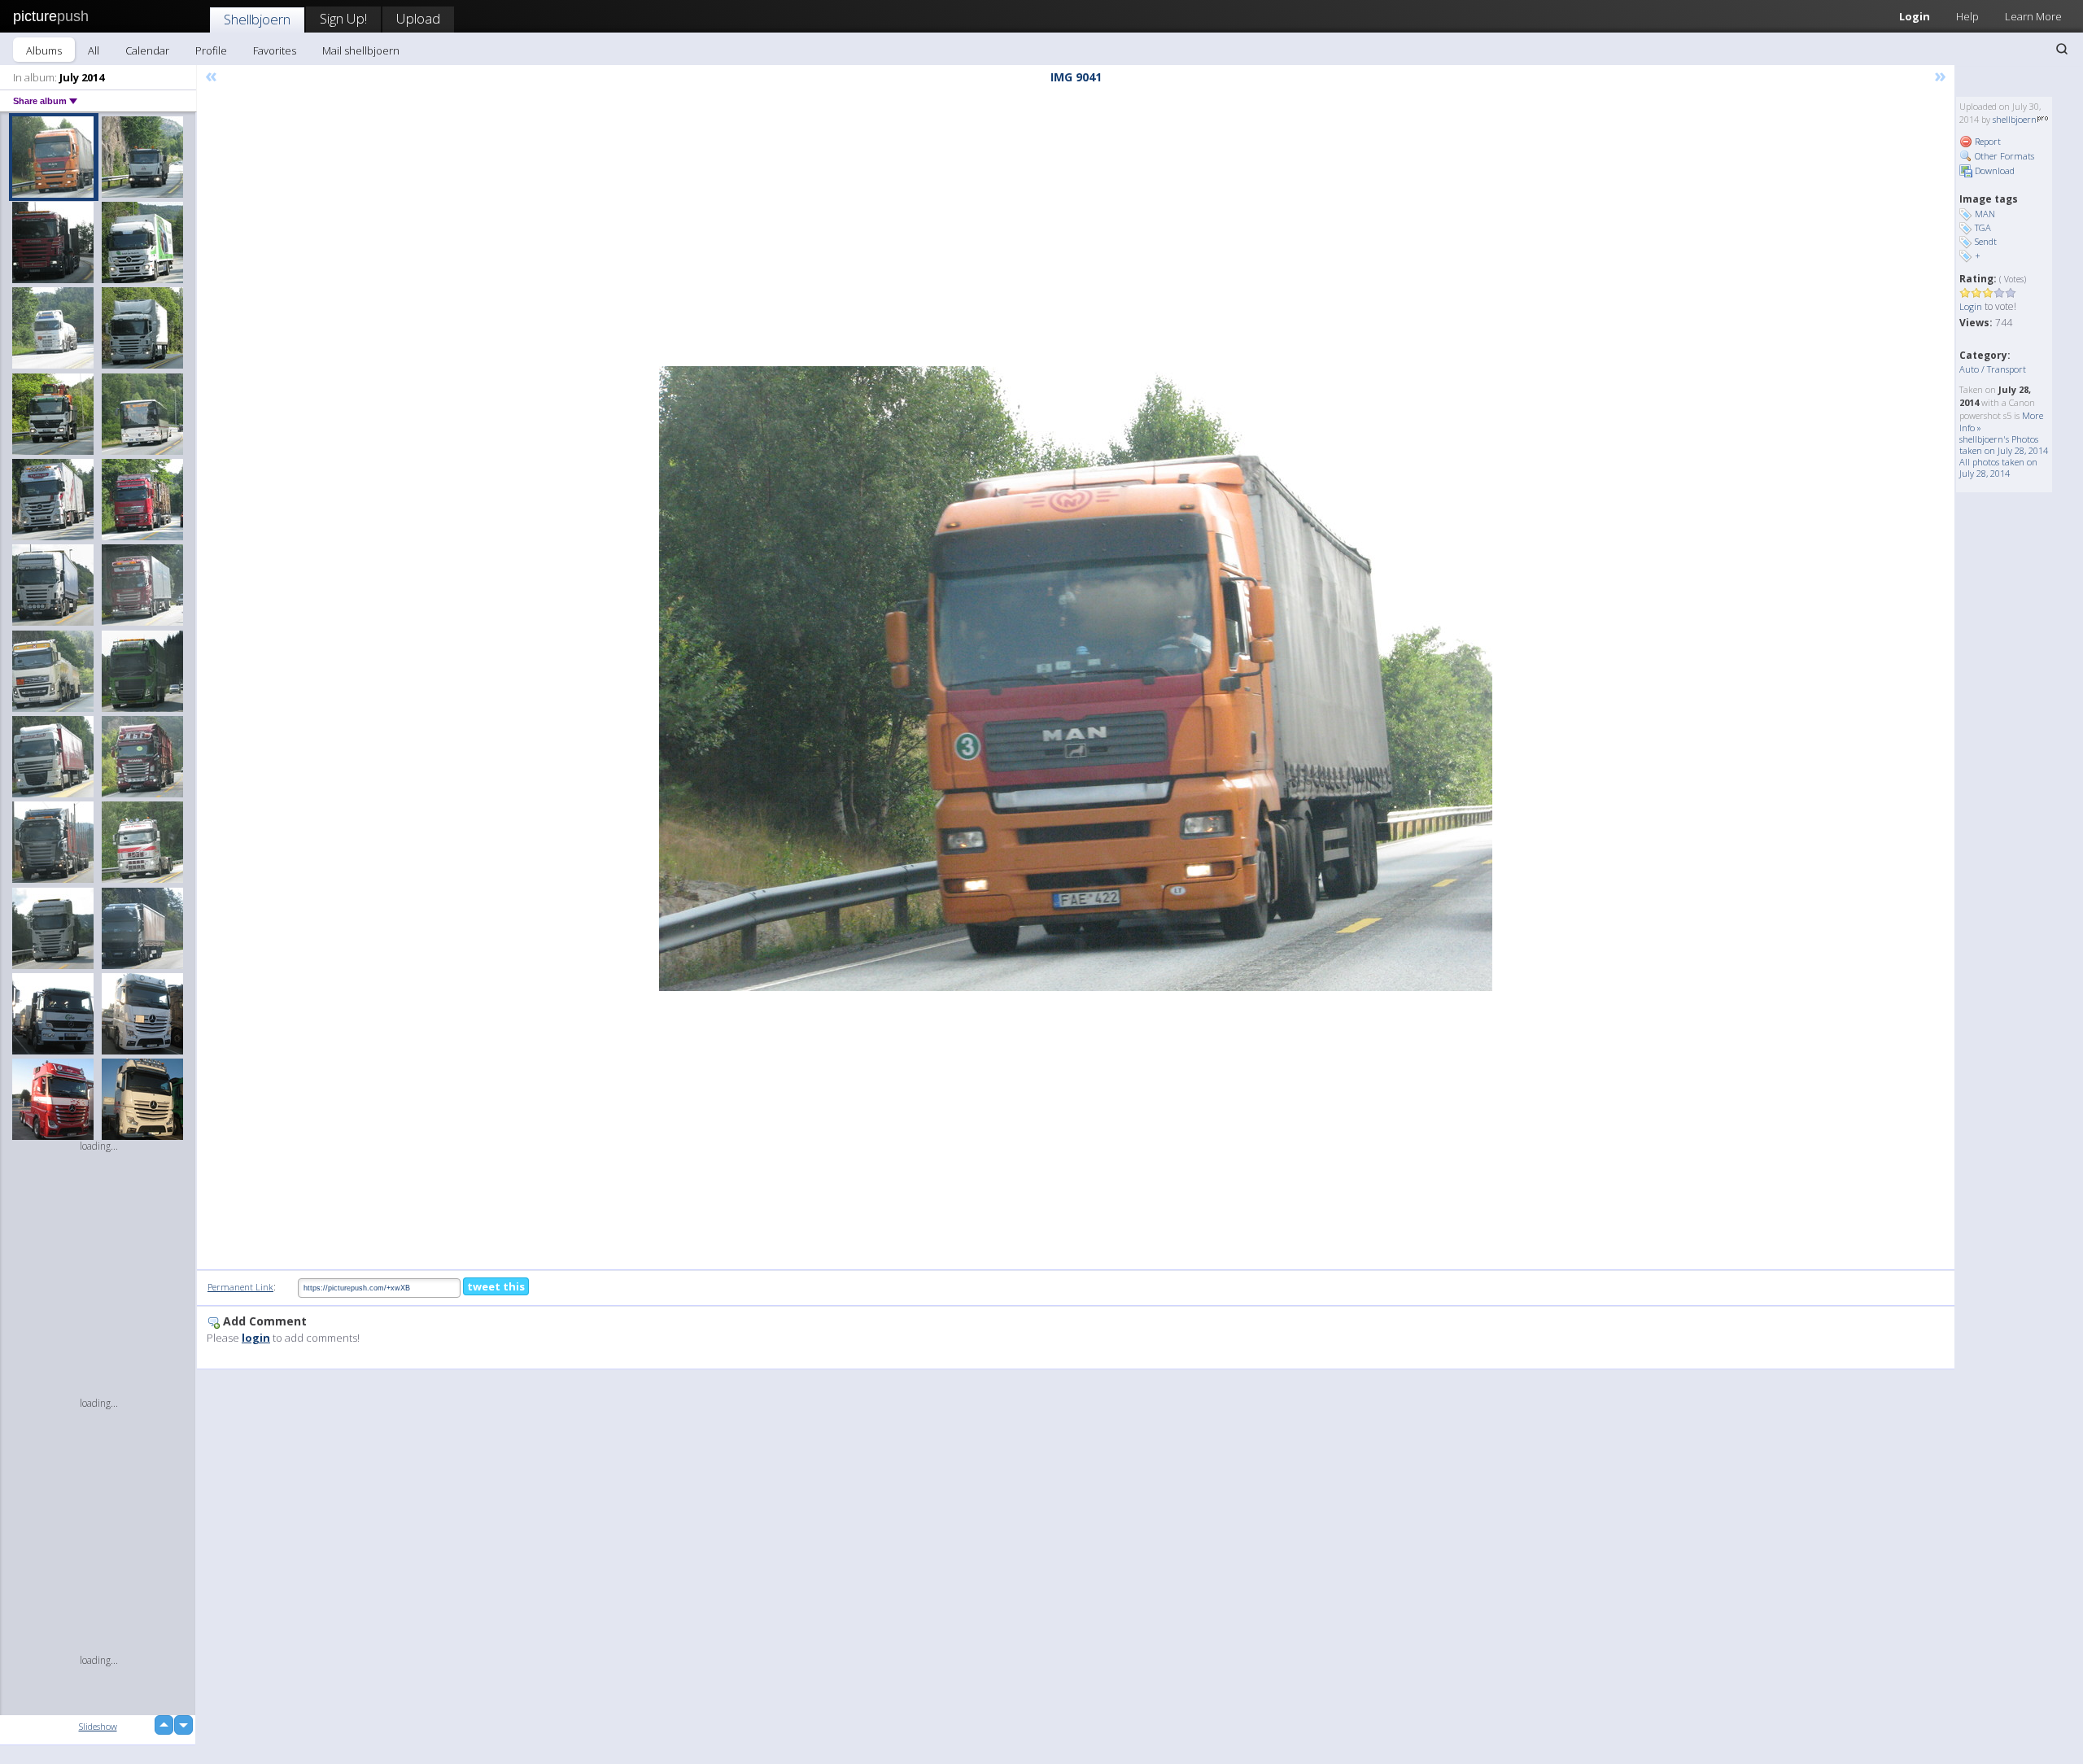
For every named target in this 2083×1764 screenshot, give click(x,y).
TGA (1983, 227)
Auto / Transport (1993, 369)
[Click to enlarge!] (1076, 679)
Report (1987, 141)
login (256, 1338)
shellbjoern (2015, 119)
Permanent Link (240, 1287)
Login (1915, 16)
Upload (418, 18)
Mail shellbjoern (361, 50)
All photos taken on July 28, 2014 (1998, 467)
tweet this (496, 1286)
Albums (44, 50)
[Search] (2062, 49)
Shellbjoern (257, 19)
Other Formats (2003, 156)
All (94, 50)
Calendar (147, 50)
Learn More (2033, 16)
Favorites (275, 50)
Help (1967, 16)
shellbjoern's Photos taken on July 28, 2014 (2004, 445)
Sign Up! (343, 18)
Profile (211, 50)
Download (1993, 170)
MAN (1985, 214)
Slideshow (98, 1726)
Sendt (1986, 241)
